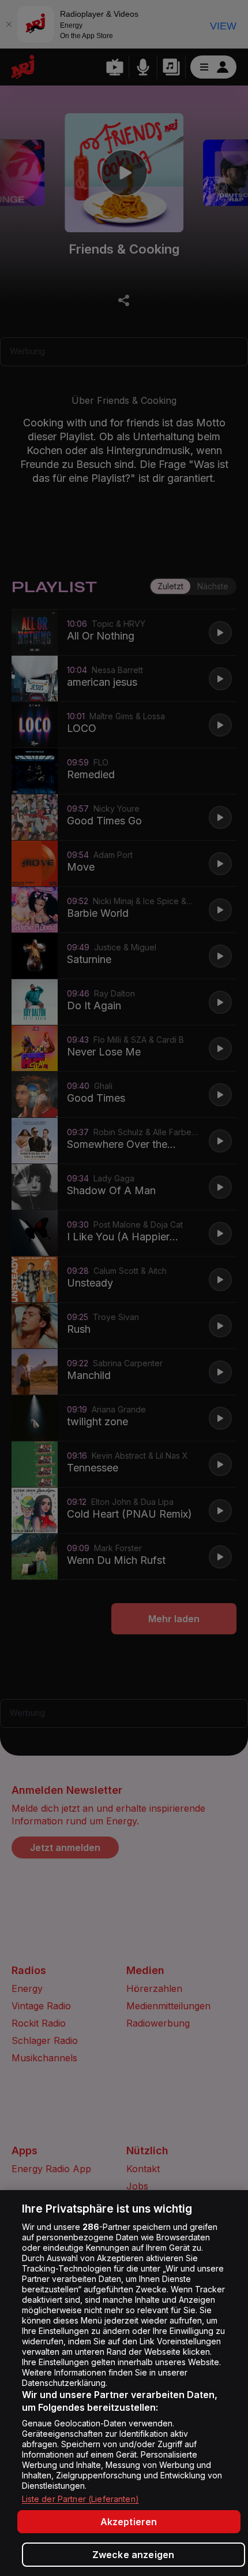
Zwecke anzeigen (133, 2555)
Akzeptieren (129, 2522)
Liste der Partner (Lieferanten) (80, 2499)
